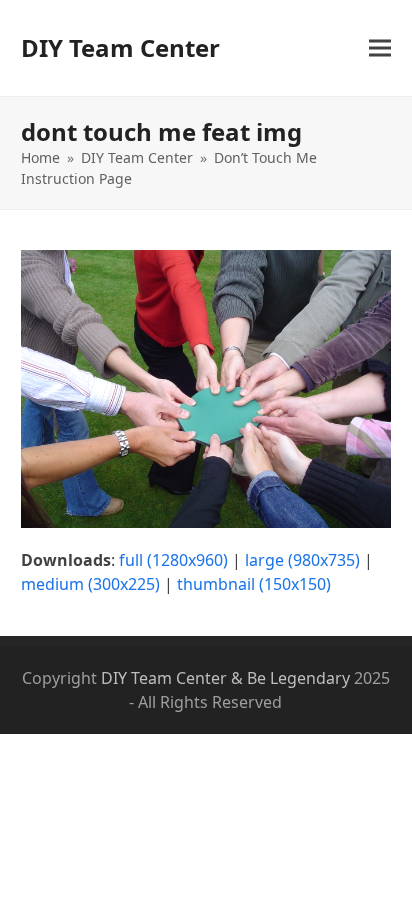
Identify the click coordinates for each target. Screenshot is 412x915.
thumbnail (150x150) (254, 584)
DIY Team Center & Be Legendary (225, 678)
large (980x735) (302, 560)
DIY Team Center (120, 47)
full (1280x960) (173, 560)
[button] (380, 48)
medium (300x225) (90, 584)
